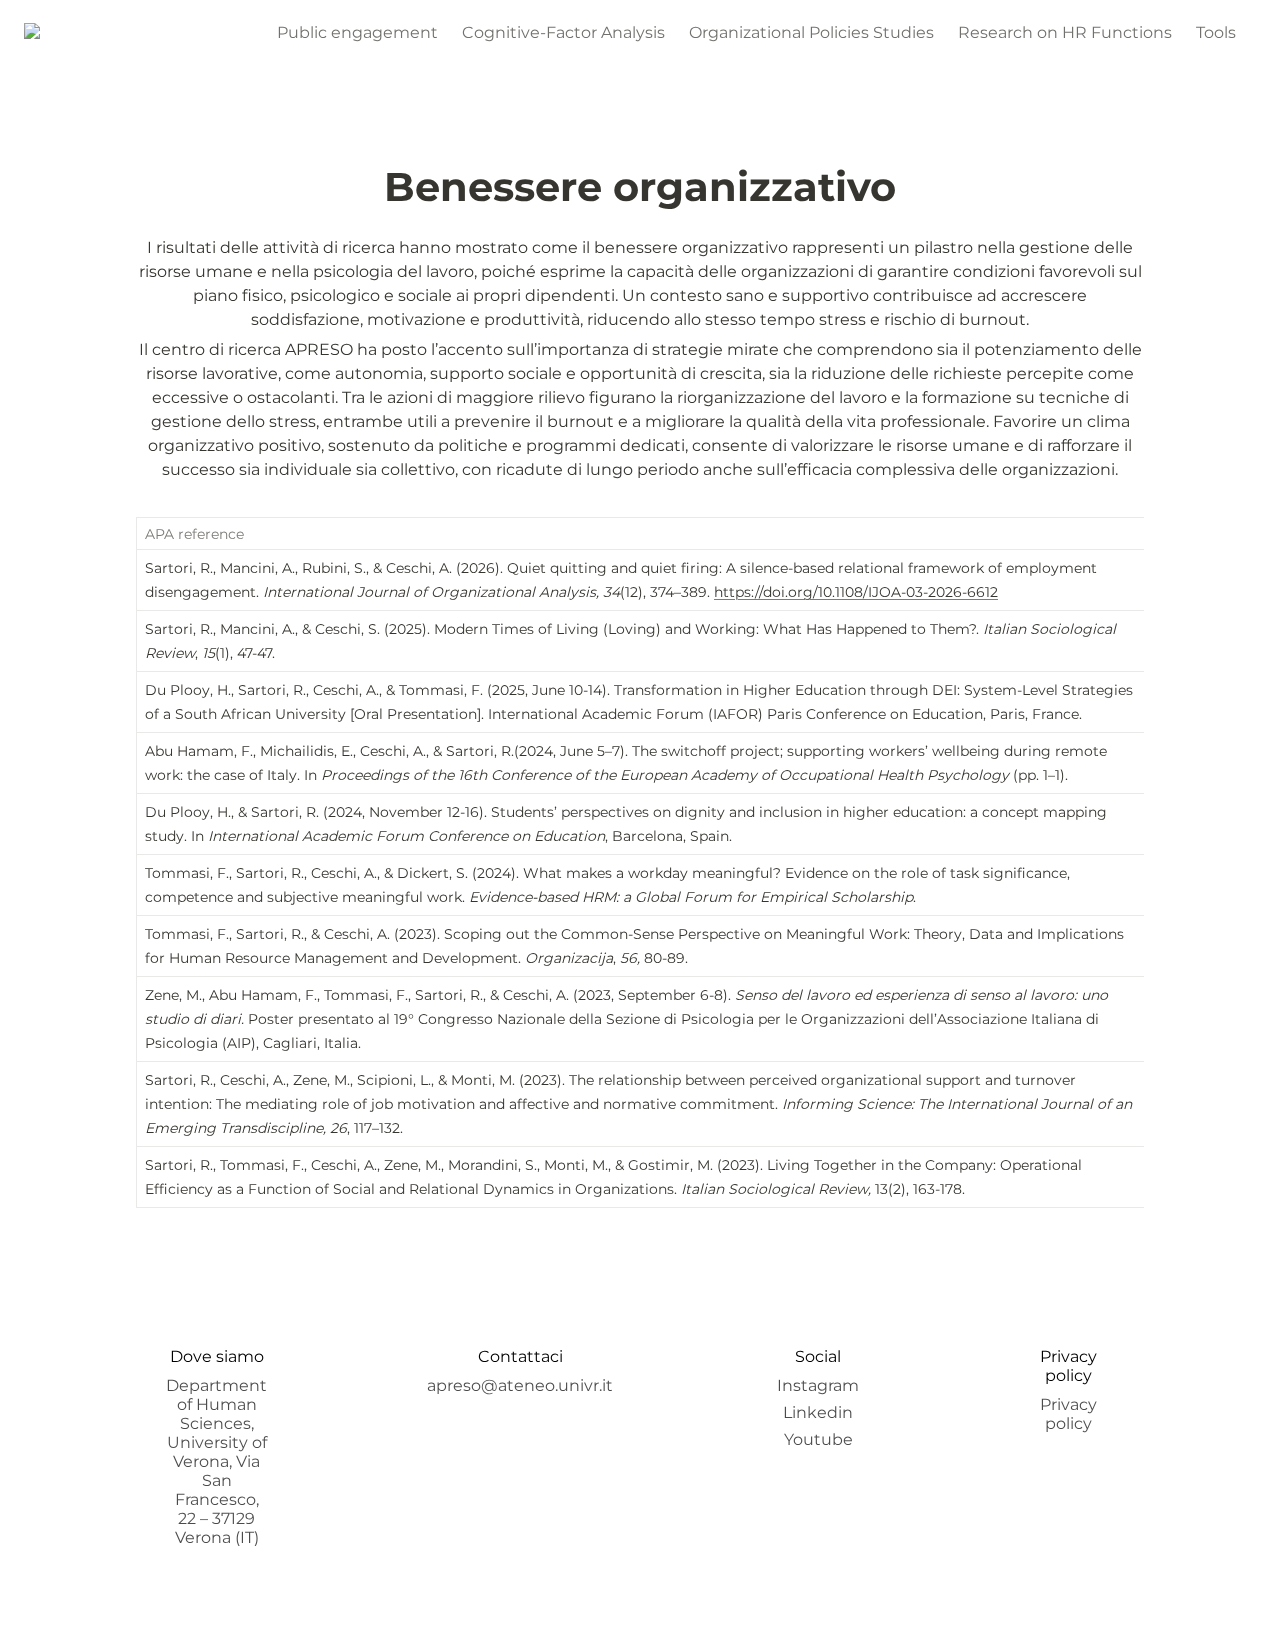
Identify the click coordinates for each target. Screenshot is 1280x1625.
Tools (1216, 32)
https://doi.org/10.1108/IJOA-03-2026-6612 (856, 592)
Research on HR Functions (1065, 32)
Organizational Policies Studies (811, 32)
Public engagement (357, 32)
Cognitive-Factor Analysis (563, 32)
